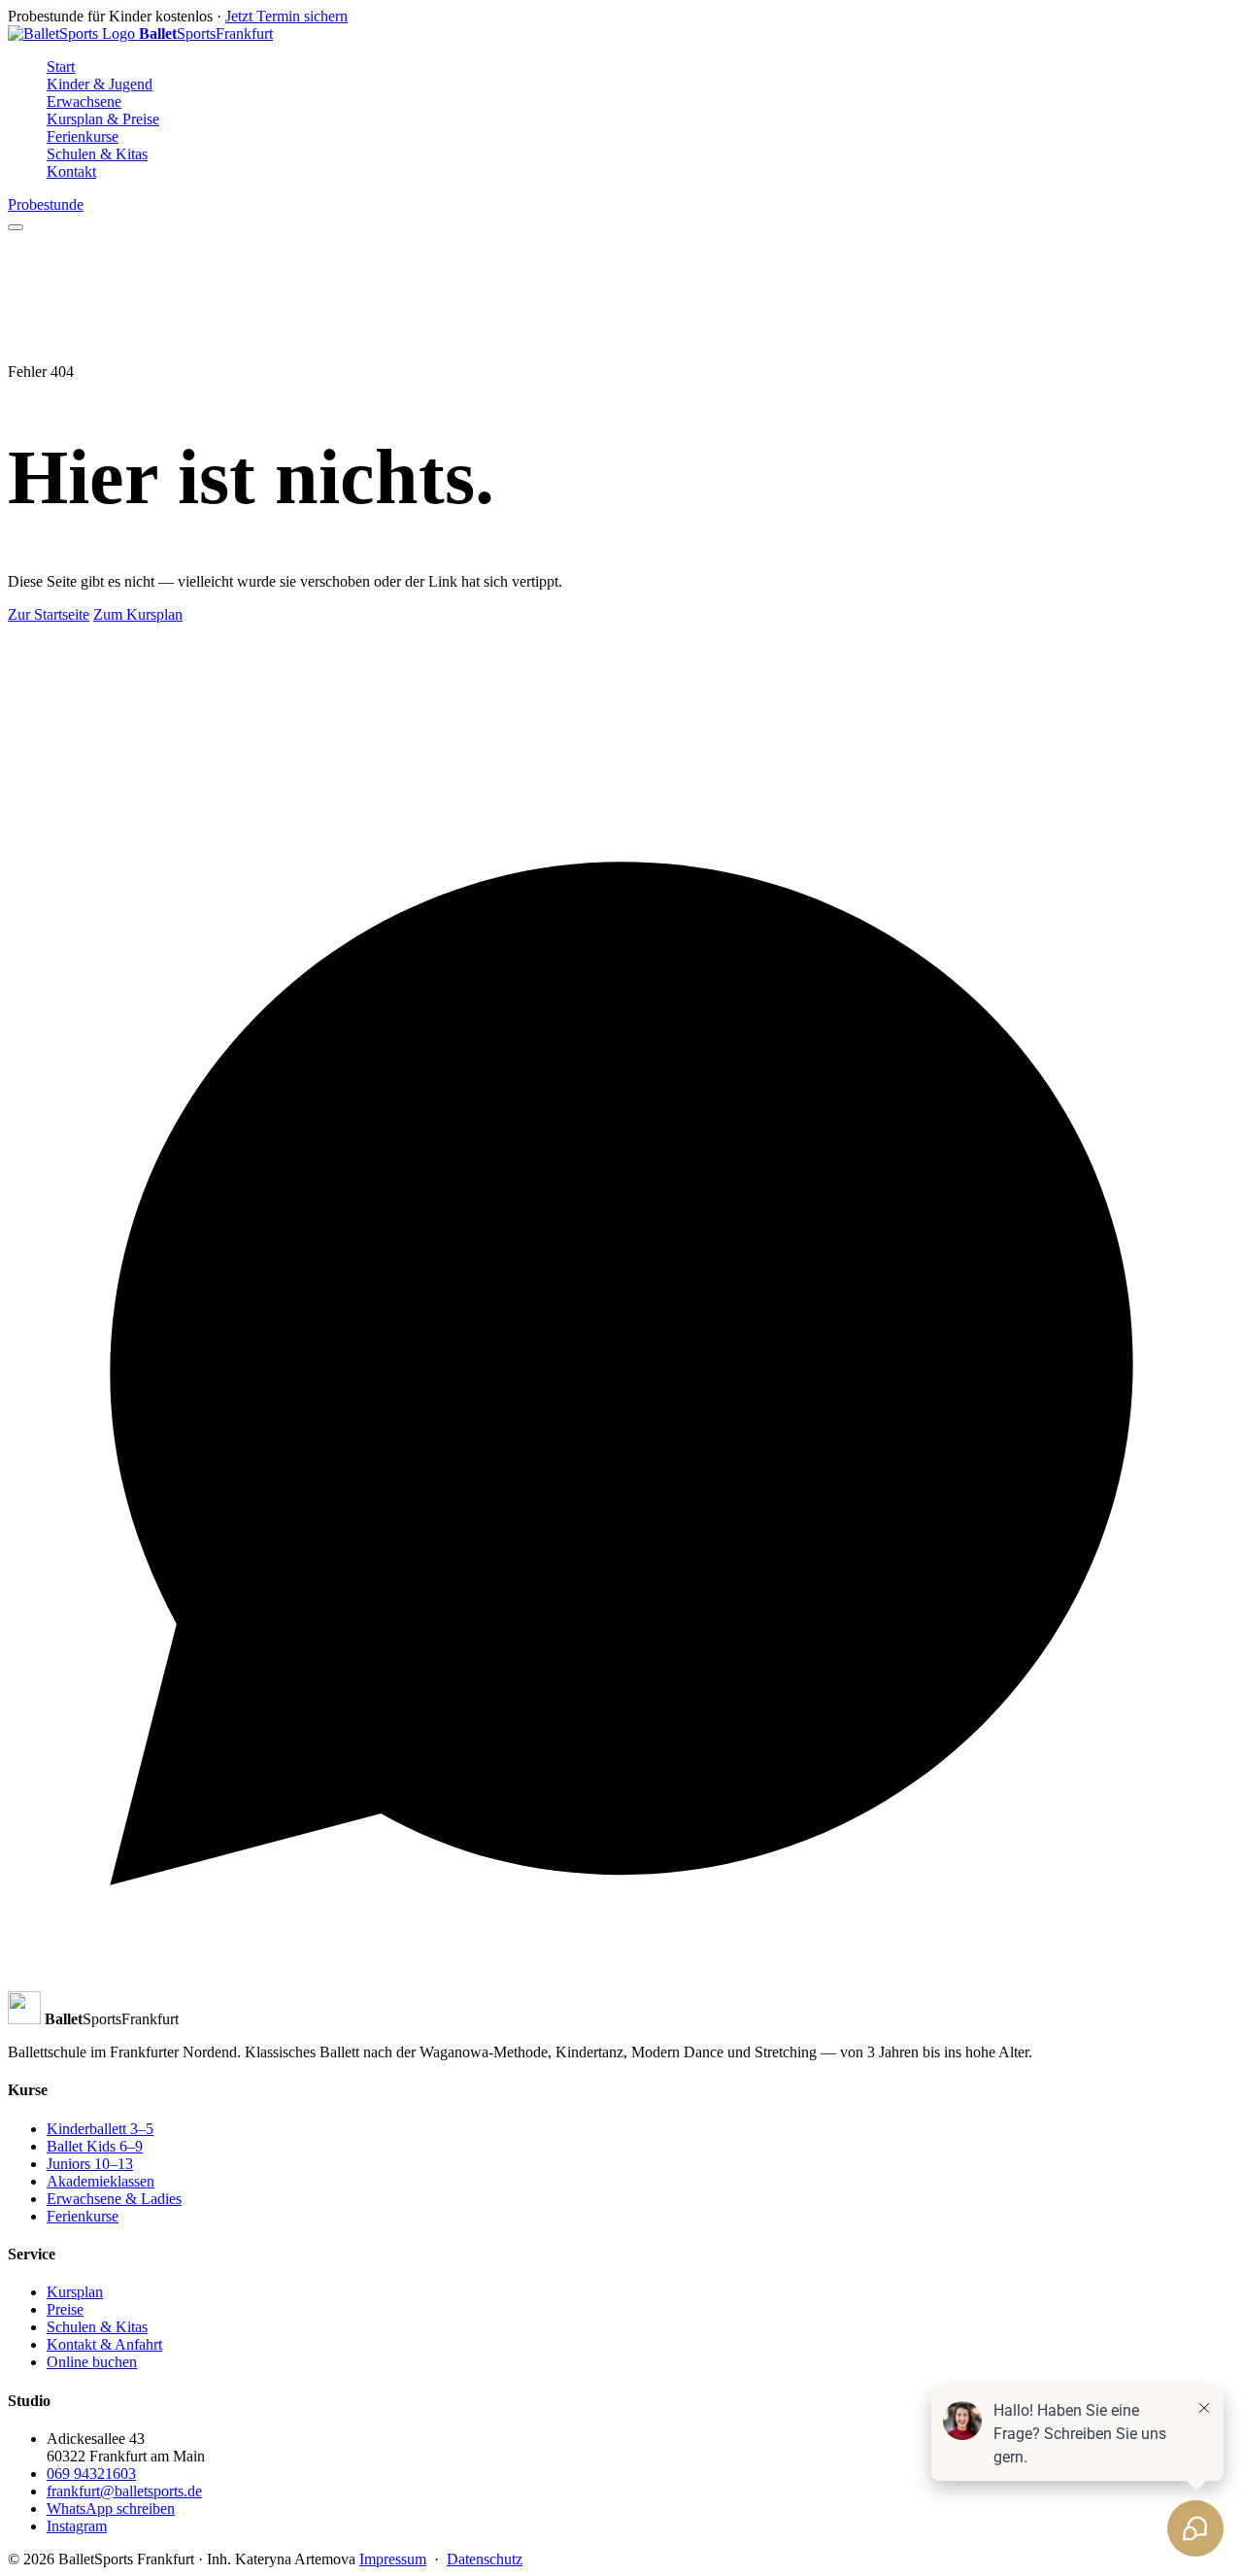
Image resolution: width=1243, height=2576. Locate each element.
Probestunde (46, 204)
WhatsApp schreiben (111, 2508)
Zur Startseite (49, 614)
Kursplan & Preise (103, 119)
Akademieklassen (101, 2181)
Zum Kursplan (138, 614)
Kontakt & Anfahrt (104, 2344)
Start (61, 67)
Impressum (393, 2559)
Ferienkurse (83, 136)
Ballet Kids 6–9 (95, 2146)
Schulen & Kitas (97, 154)
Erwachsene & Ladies (114, 2199)
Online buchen (92, 2362)
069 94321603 (91, 2474)
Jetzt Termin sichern (286, 16)
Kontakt (71, 171)
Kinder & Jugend (100, 84)
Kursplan (75, 2292)
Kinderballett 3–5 (100, 2129)
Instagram (77, 2526)
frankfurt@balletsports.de (124, 2491)
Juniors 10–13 (90, 2164)
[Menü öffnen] (16, 227)
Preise (65, 2309)
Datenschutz (485, 2559)
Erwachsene (84, 102)
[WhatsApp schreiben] (621, 1982)
